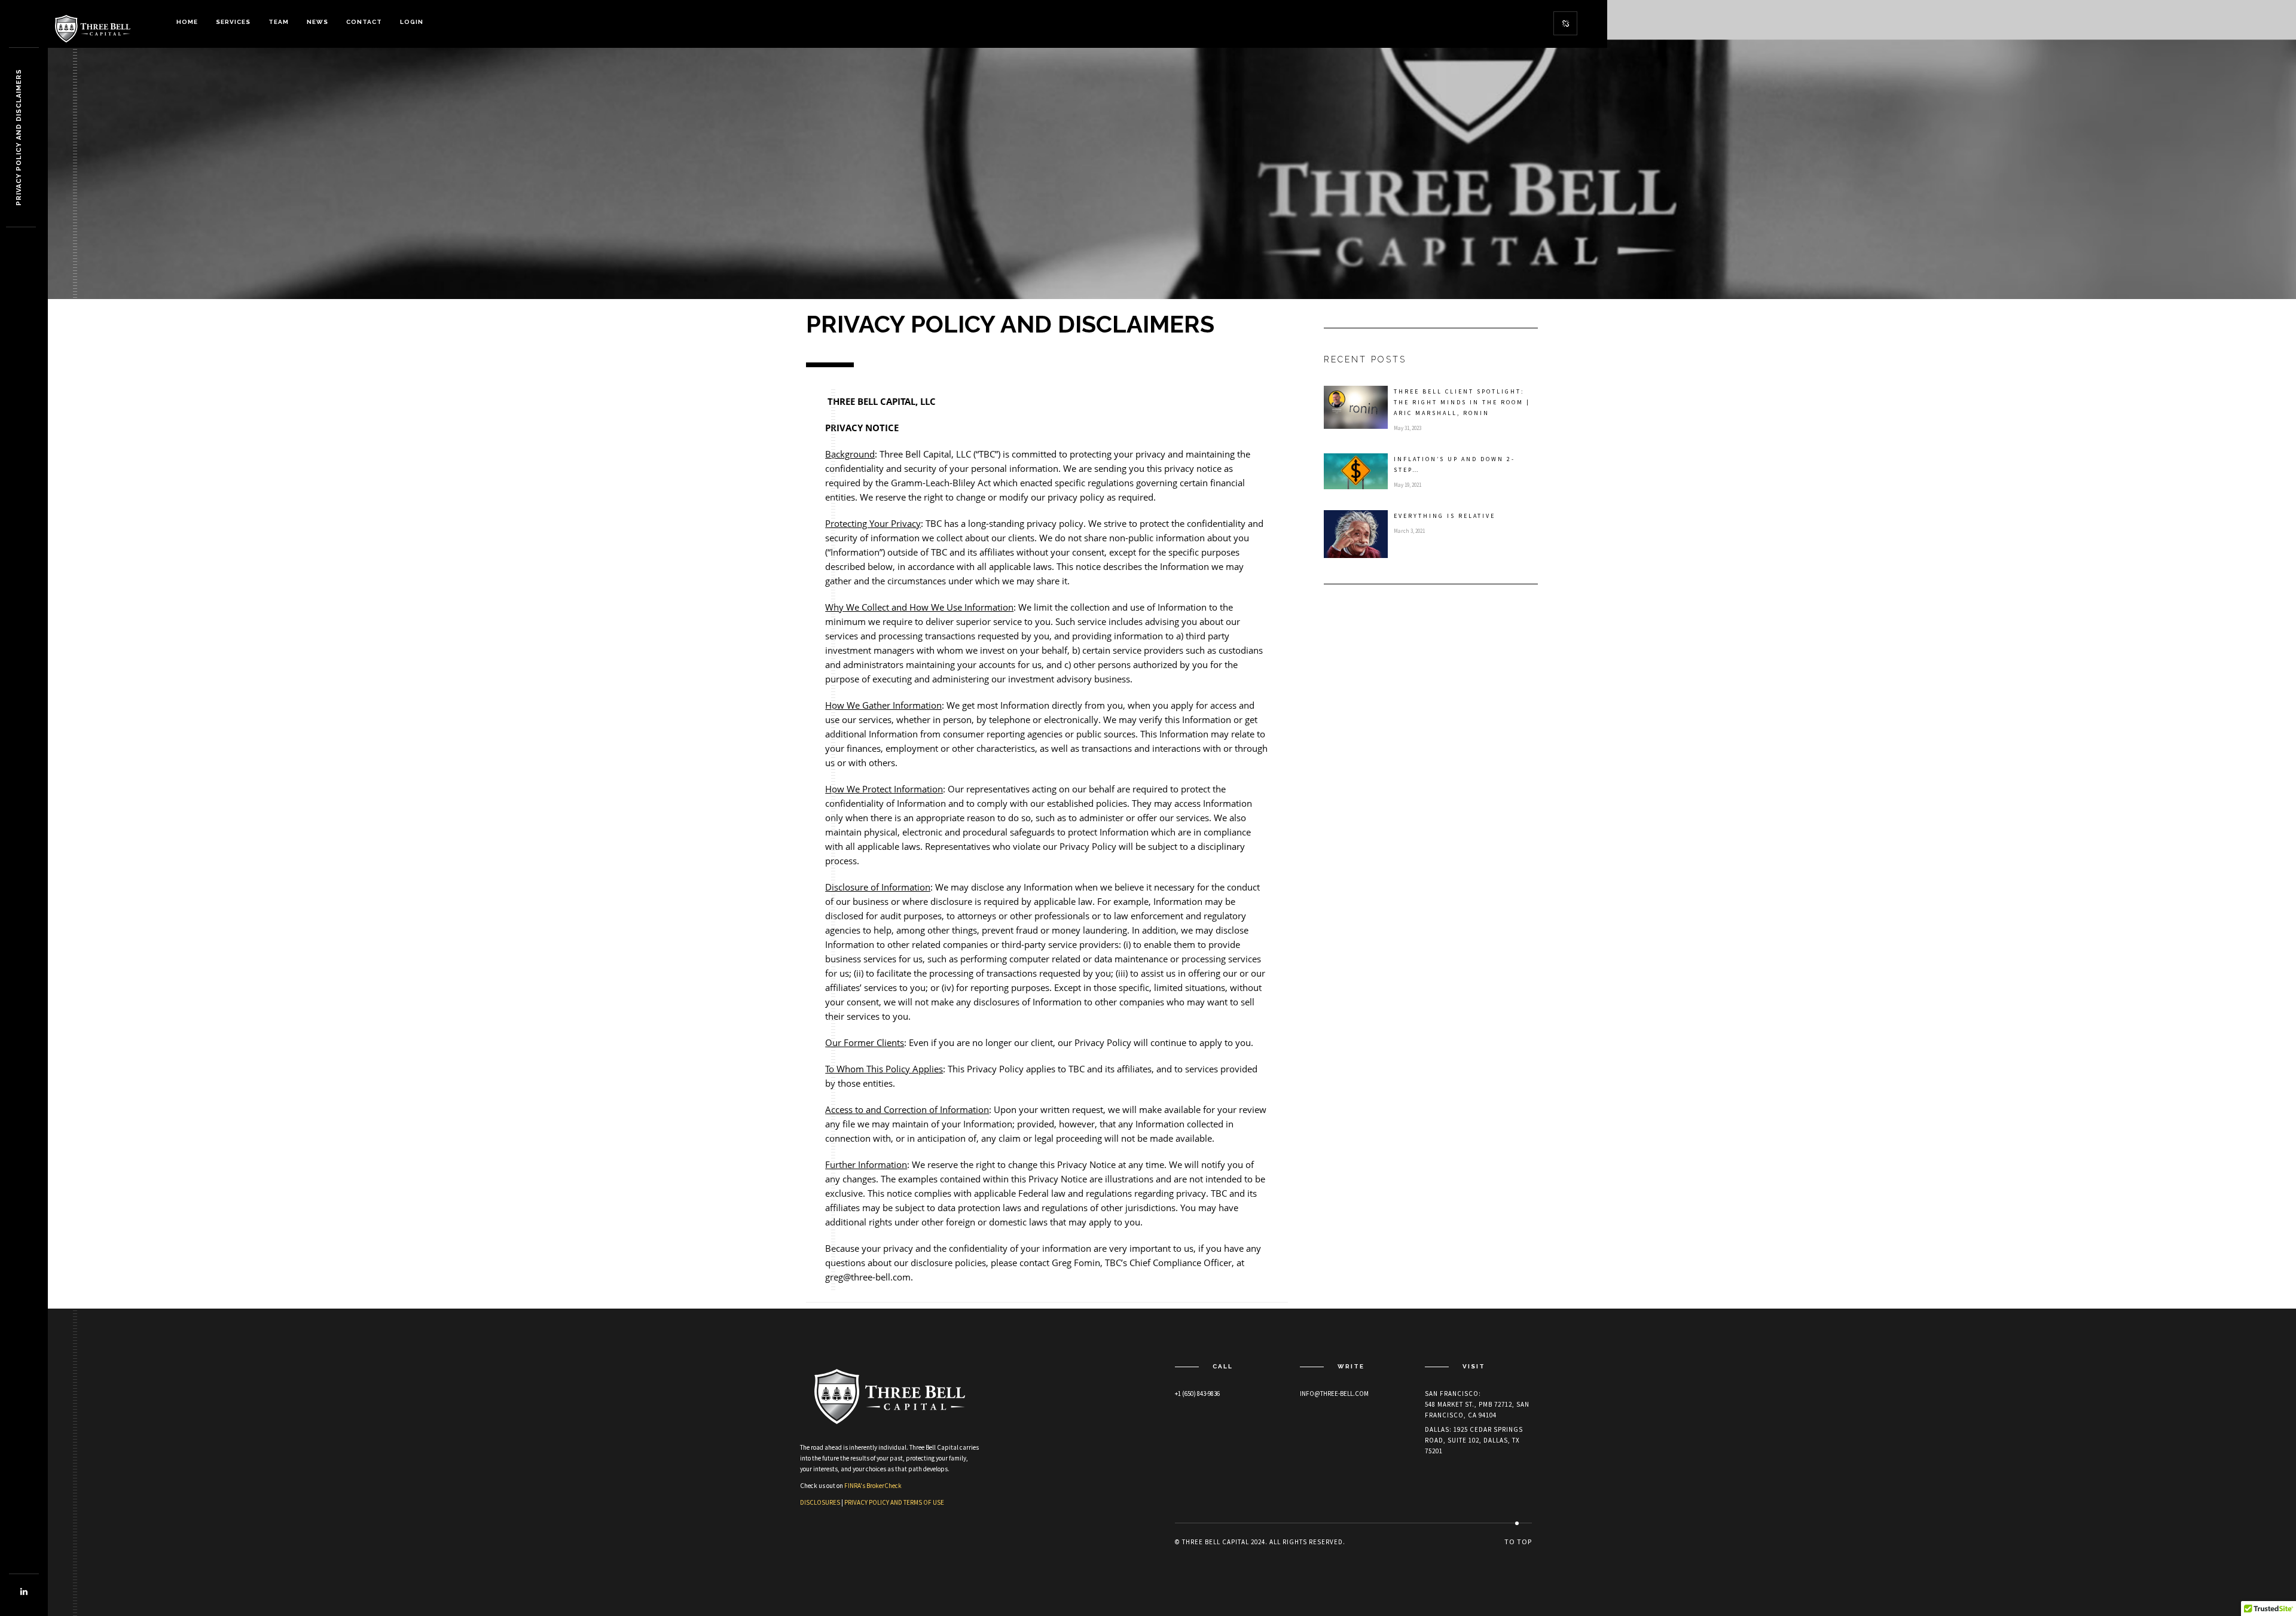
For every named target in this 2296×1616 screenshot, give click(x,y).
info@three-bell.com (1334, 1394)
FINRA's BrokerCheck (873, 1486)
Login (412, 22)
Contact (364, 22)
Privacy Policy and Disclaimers (19, 138)
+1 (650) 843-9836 (1197, 1394)
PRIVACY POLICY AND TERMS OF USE (894, 1502)
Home (187, 22)
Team (279, 22)
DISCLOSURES (820, 1502)
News (317, 22)
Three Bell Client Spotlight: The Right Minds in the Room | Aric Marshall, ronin (1462, 402)
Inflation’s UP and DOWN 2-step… (1454, 464)
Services (233, 22)
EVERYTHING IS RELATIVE (1445, 516)
